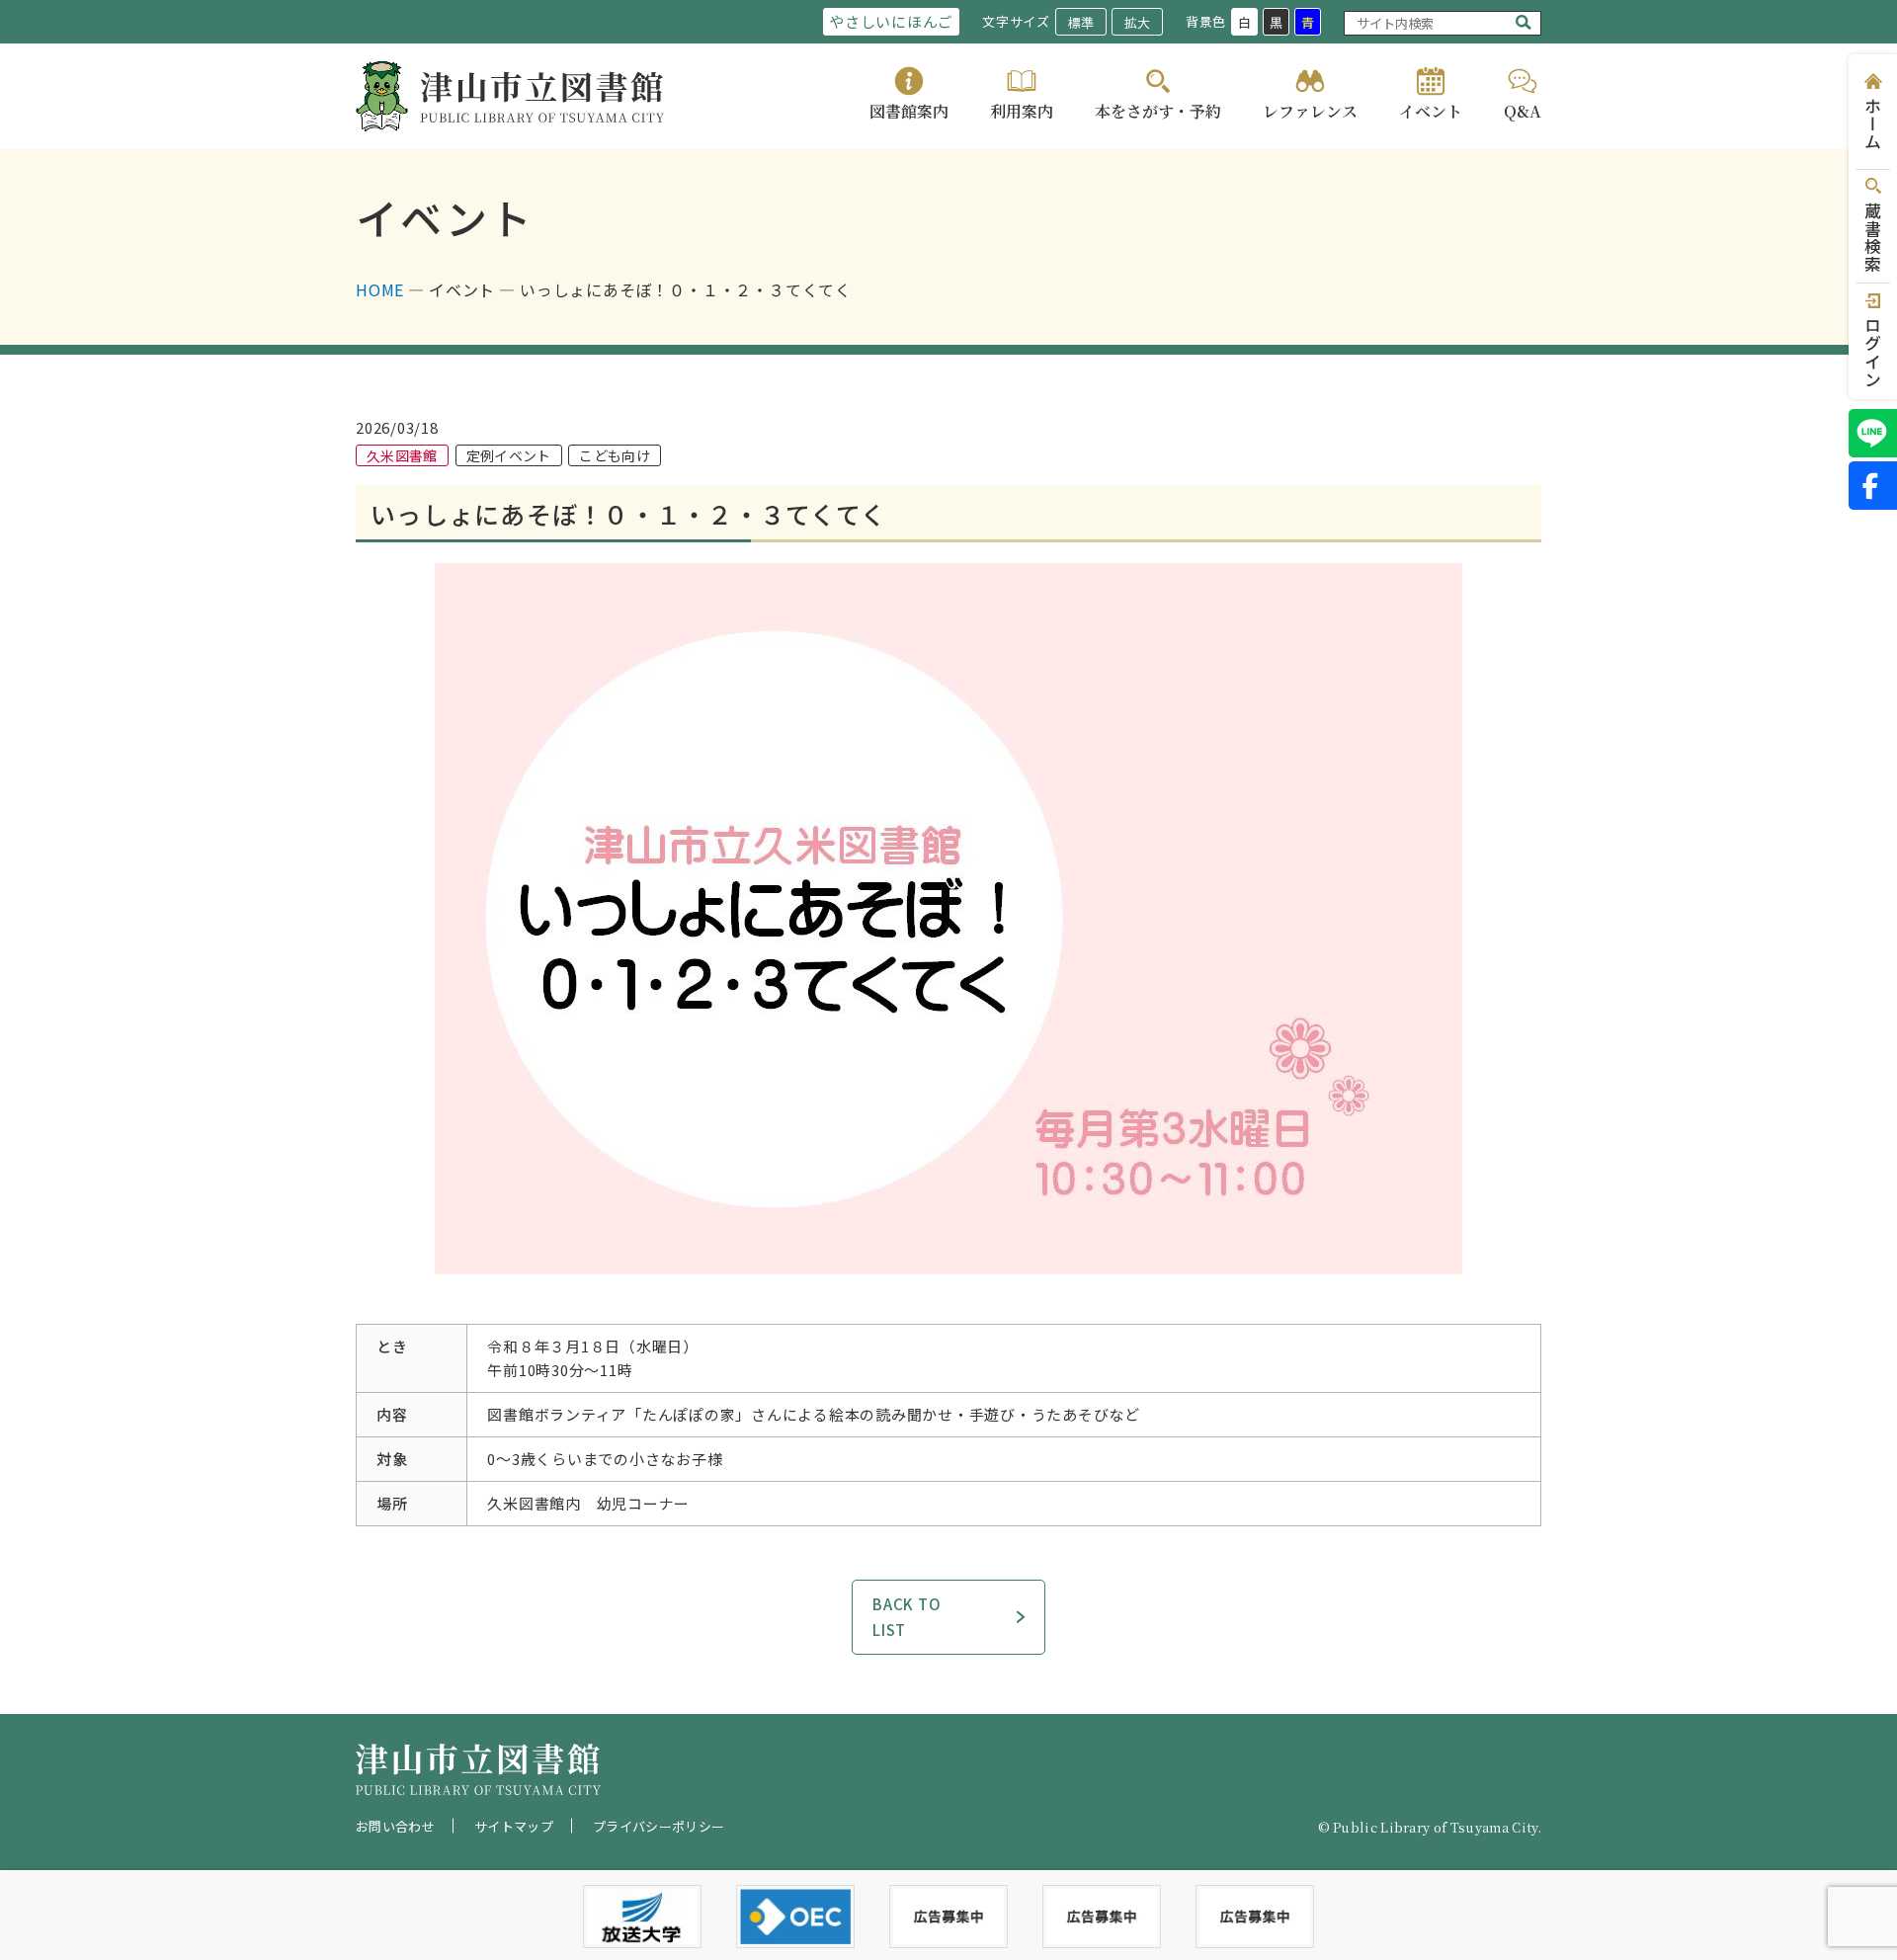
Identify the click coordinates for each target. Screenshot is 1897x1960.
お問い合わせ (395, 1826)
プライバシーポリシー (659, 1826)
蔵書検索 (1873, 238)
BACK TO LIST (907, 1617)
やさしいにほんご (891, 21)
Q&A (1523, 111)
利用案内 (1022, 111)
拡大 (1137, 22)
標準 (1081, 22)
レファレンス (1310, 111)
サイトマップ (514, 1826)
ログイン (1873, 352)
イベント (1431, 111)
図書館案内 (909, 111)
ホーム (1873, 124)
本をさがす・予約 (1158, 111)
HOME (380, 289)
